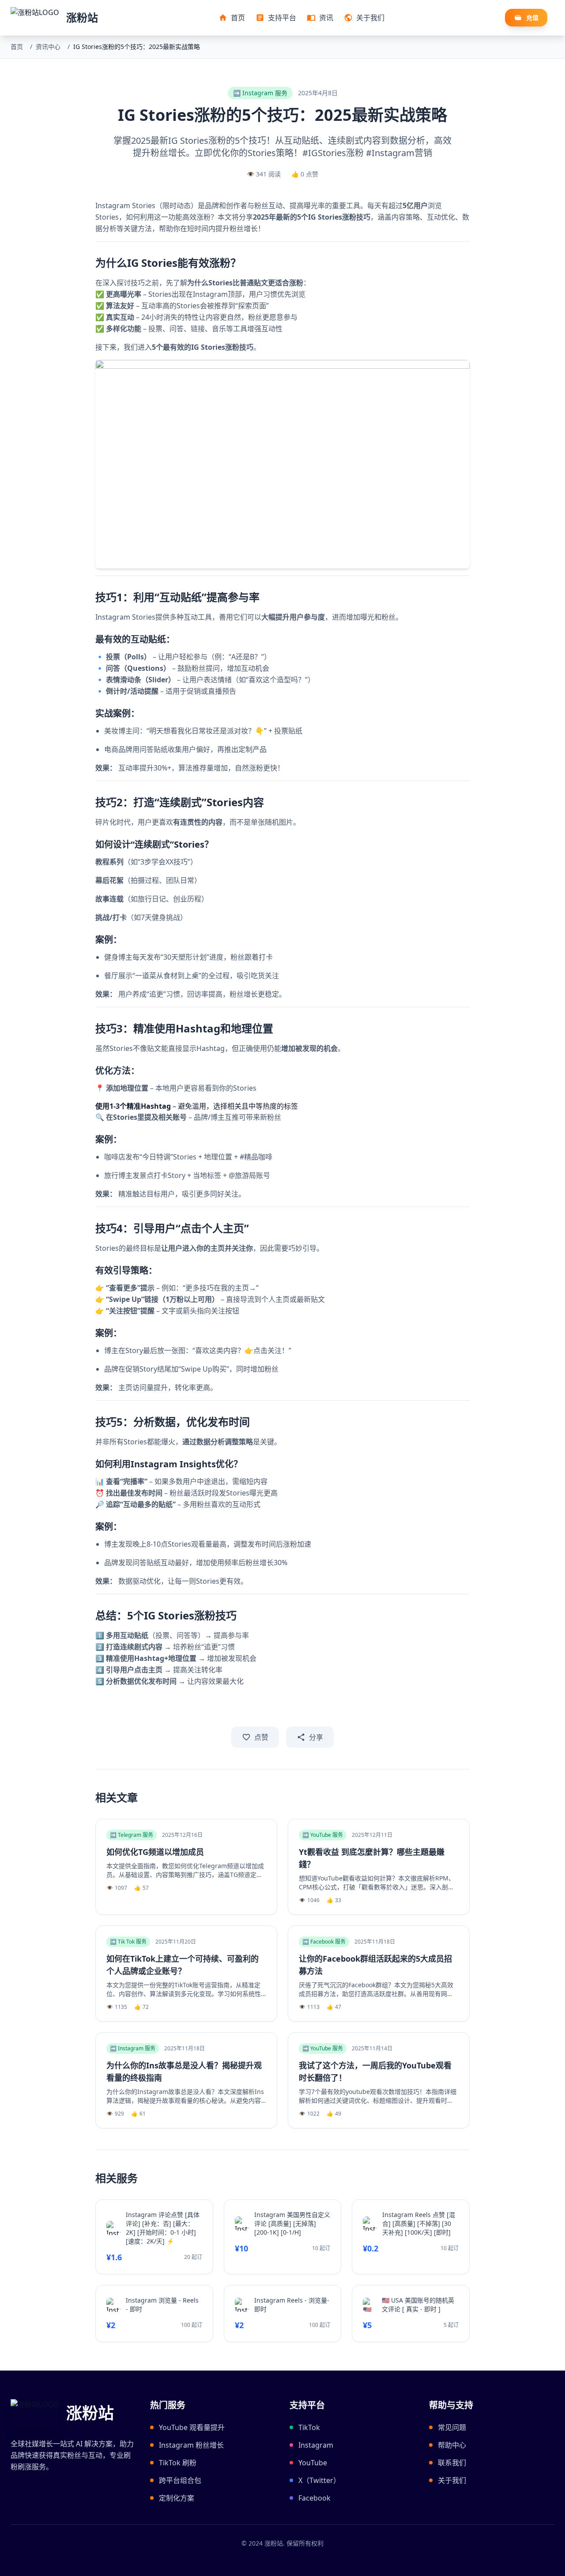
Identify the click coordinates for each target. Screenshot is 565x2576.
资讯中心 (48, 47)
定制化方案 (177, 2498)
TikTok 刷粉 (178, 2463)
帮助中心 (452, 2445)
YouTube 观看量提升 (192, 2427)
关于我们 (452, 2480)
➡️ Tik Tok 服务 (128, 1942)
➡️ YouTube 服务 (323, 1835)
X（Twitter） (319, 2480)
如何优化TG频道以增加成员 (155, 1852)
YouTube (313, 2463)
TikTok (309, 2427)
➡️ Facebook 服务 (324, 1942)
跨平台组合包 (180, 2480)
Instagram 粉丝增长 (191, 2445)
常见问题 (452, 2427)
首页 (17, 47)
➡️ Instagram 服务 (260, 93)
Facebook (315, 2498)
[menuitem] (232, 18)
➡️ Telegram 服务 (132, 1835)
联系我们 (452, 2463)
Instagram (316, 2445)
